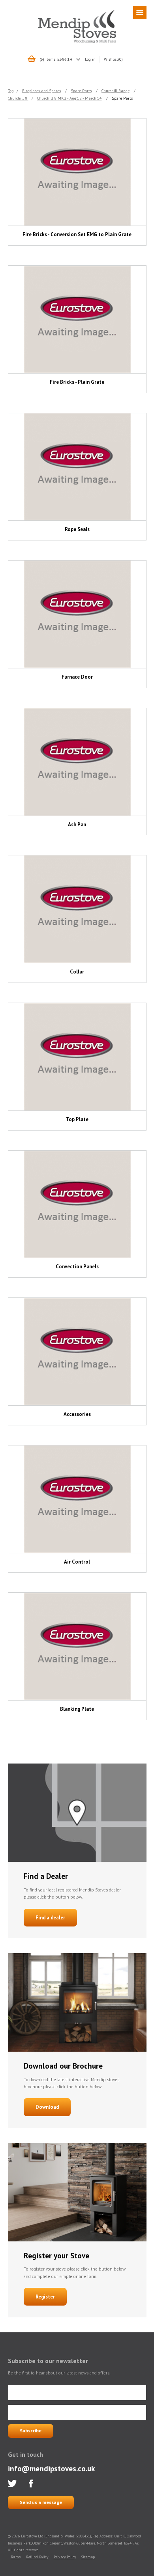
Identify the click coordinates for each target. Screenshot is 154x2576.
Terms (16, 2557)
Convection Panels (77, 1267)
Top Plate (77, 1119)
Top (11, 91)
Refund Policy (37, 2557)
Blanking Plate (77, 1709)
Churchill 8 (18, 98)
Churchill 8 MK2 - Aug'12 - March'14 (69, 98)
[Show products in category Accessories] (77, 1352)
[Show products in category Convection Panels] (77, 1204)
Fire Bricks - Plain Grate (77, 382)
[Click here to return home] (77, 42)
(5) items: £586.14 (56, 59)
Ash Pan (77, 824)
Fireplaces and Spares (41, 91)
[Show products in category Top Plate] (77, 1057)
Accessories (77, 1414)
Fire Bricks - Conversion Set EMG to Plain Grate (77, 234)
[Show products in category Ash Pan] (77, 762)
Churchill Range (115, 91)
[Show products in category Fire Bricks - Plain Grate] (77, 319)
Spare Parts (81, 91)
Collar (77, 972)
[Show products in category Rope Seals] (77, 467)
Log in (90, 59)
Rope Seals (77, 529)
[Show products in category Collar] (77, 909)
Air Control (77, 1562)
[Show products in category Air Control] (77, 1499)
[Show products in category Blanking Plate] (77, 1646)
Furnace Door (77, 677)
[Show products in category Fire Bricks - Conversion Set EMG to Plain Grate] (77, 172)
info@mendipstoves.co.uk (51, 2468)
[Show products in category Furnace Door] (77, 614)
